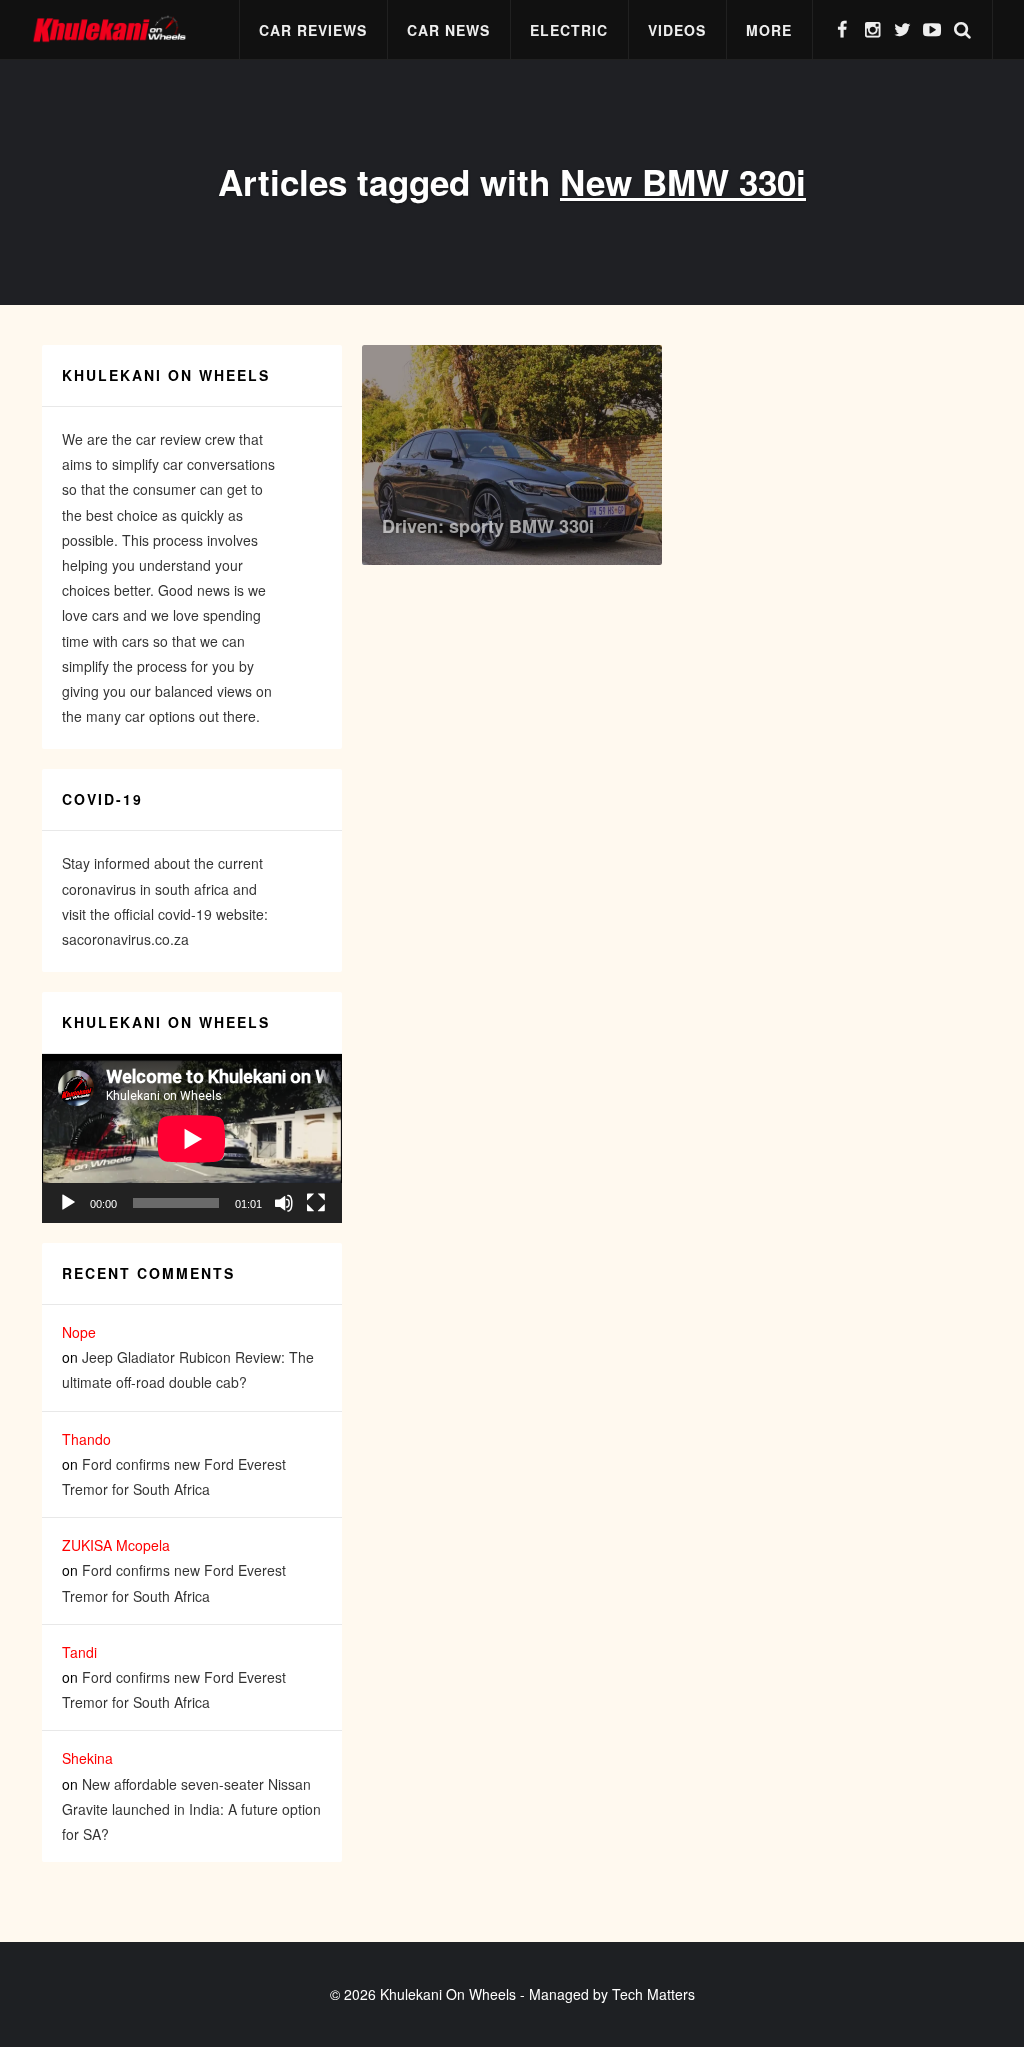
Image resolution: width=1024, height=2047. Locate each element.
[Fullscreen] (316, 1203)
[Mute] (284, 1203)
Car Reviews (313, 30)
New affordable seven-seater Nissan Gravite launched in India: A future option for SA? (191, 1809)
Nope (79, 1332)
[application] (192, 1138)
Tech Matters (653, 1994)
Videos (677, 30)
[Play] (68, 1203)
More (769, 30)
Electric (569, 30)
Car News (448, 30)
